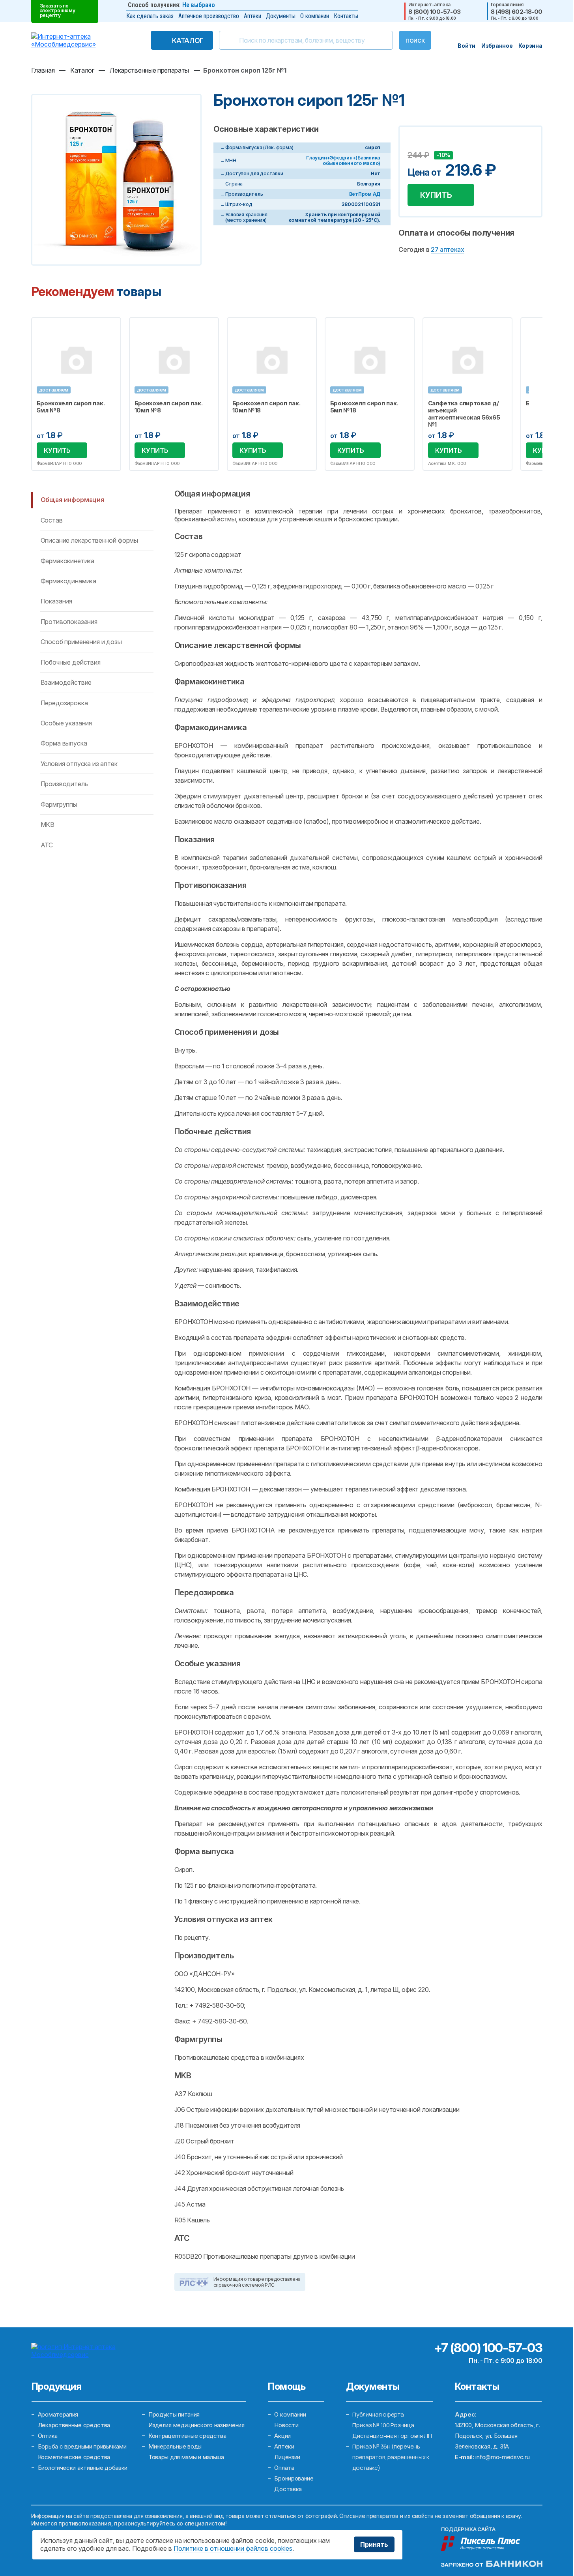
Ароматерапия (58, 2414)
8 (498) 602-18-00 (517, 12)
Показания (57, 601)
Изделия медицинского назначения (196, 2425)
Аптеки (252, 16)
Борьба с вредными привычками (82, 2446)
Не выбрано (199, 5)
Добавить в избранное (415, 143)
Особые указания (66, 723)
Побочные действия (71, 662)
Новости (286, 2425)
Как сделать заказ (150, 16)
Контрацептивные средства (187, 2436)
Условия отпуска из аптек (79, 764)
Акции (282, 2436)
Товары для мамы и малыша (186, 2457)
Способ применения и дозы (81, 642)
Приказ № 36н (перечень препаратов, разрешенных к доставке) (391, 2457)
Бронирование (294, 2478)
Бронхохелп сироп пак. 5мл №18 (364, 407)
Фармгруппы (59, 804)
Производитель (64, 784)
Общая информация (72, 500)
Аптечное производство (209, 16)
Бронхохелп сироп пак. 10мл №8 (169, 407)
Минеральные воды (175, 2446)
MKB (48, 824)
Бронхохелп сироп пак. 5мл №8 (71, 407)
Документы (281, 16)
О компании (315, 16)
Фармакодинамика (69, 581)
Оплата (284, 2468)
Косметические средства (74, 2457)
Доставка (288, 2489)
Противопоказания (69, 622)
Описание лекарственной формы (90, 540)
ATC (47, 845)
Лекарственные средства (74, 2425)
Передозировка (64, 703)
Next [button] (542, 394)
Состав (52, 520)
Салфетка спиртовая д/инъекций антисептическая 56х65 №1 (464, 414)
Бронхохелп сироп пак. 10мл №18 (266, 407)
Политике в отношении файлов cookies (233, 2548)
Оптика (48, 2436)
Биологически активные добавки (83, 2468)
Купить (436, 195)
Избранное (110, 328)
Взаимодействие (66, 682)
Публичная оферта (378, 2414)
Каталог (188, 40)
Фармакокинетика (68, 561)
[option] (76, 394)
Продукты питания (174, 2414)
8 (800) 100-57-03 (435, 12)
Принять (374, 2544)
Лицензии (287, 2457)
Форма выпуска (64, 743)
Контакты (346, 16)
